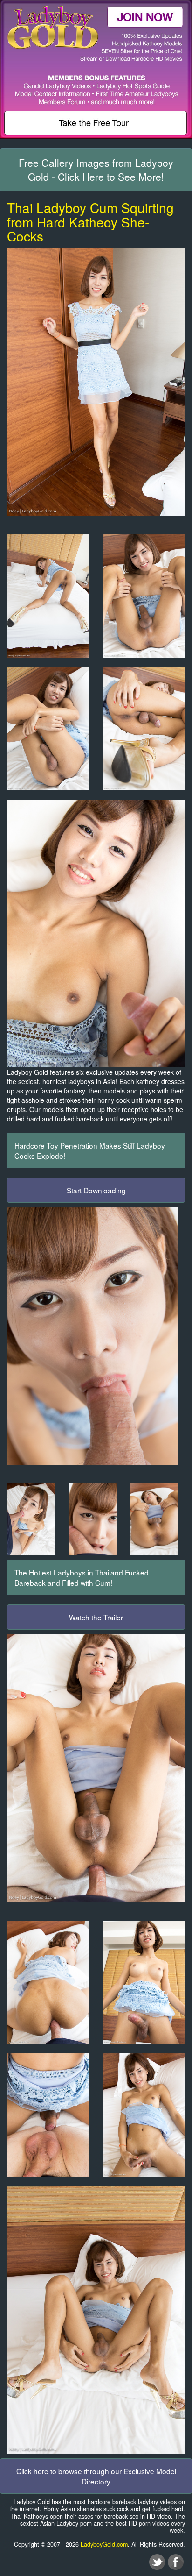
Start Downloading (96, 1190)
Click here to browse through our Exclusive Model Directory (96, 2476)
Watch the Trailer (96, 1617)
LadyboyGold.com (104, 2544)
